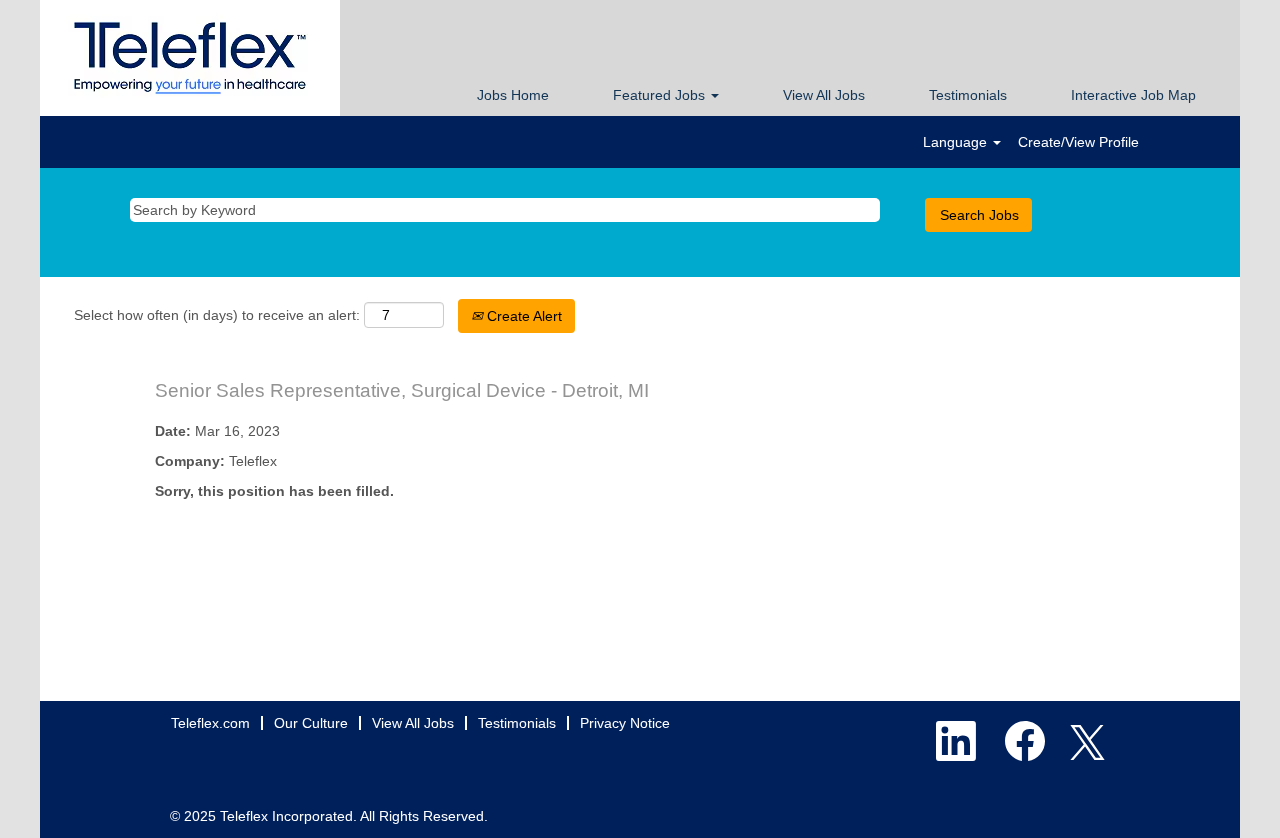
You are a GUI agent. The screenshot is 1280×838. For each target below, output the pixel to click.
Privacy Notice (625, 723)
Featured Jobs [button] (661, 95)
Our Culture (311, 723)
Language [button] (957, 142)
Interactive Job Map (1133, 95)
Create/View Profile (1078, 142)
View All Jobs (824, 95)
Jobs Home (513, 95)
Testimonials (968, 95)
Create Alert (522, 316)
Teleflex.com (210, 723)
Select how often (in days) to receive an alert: (217, 315)
